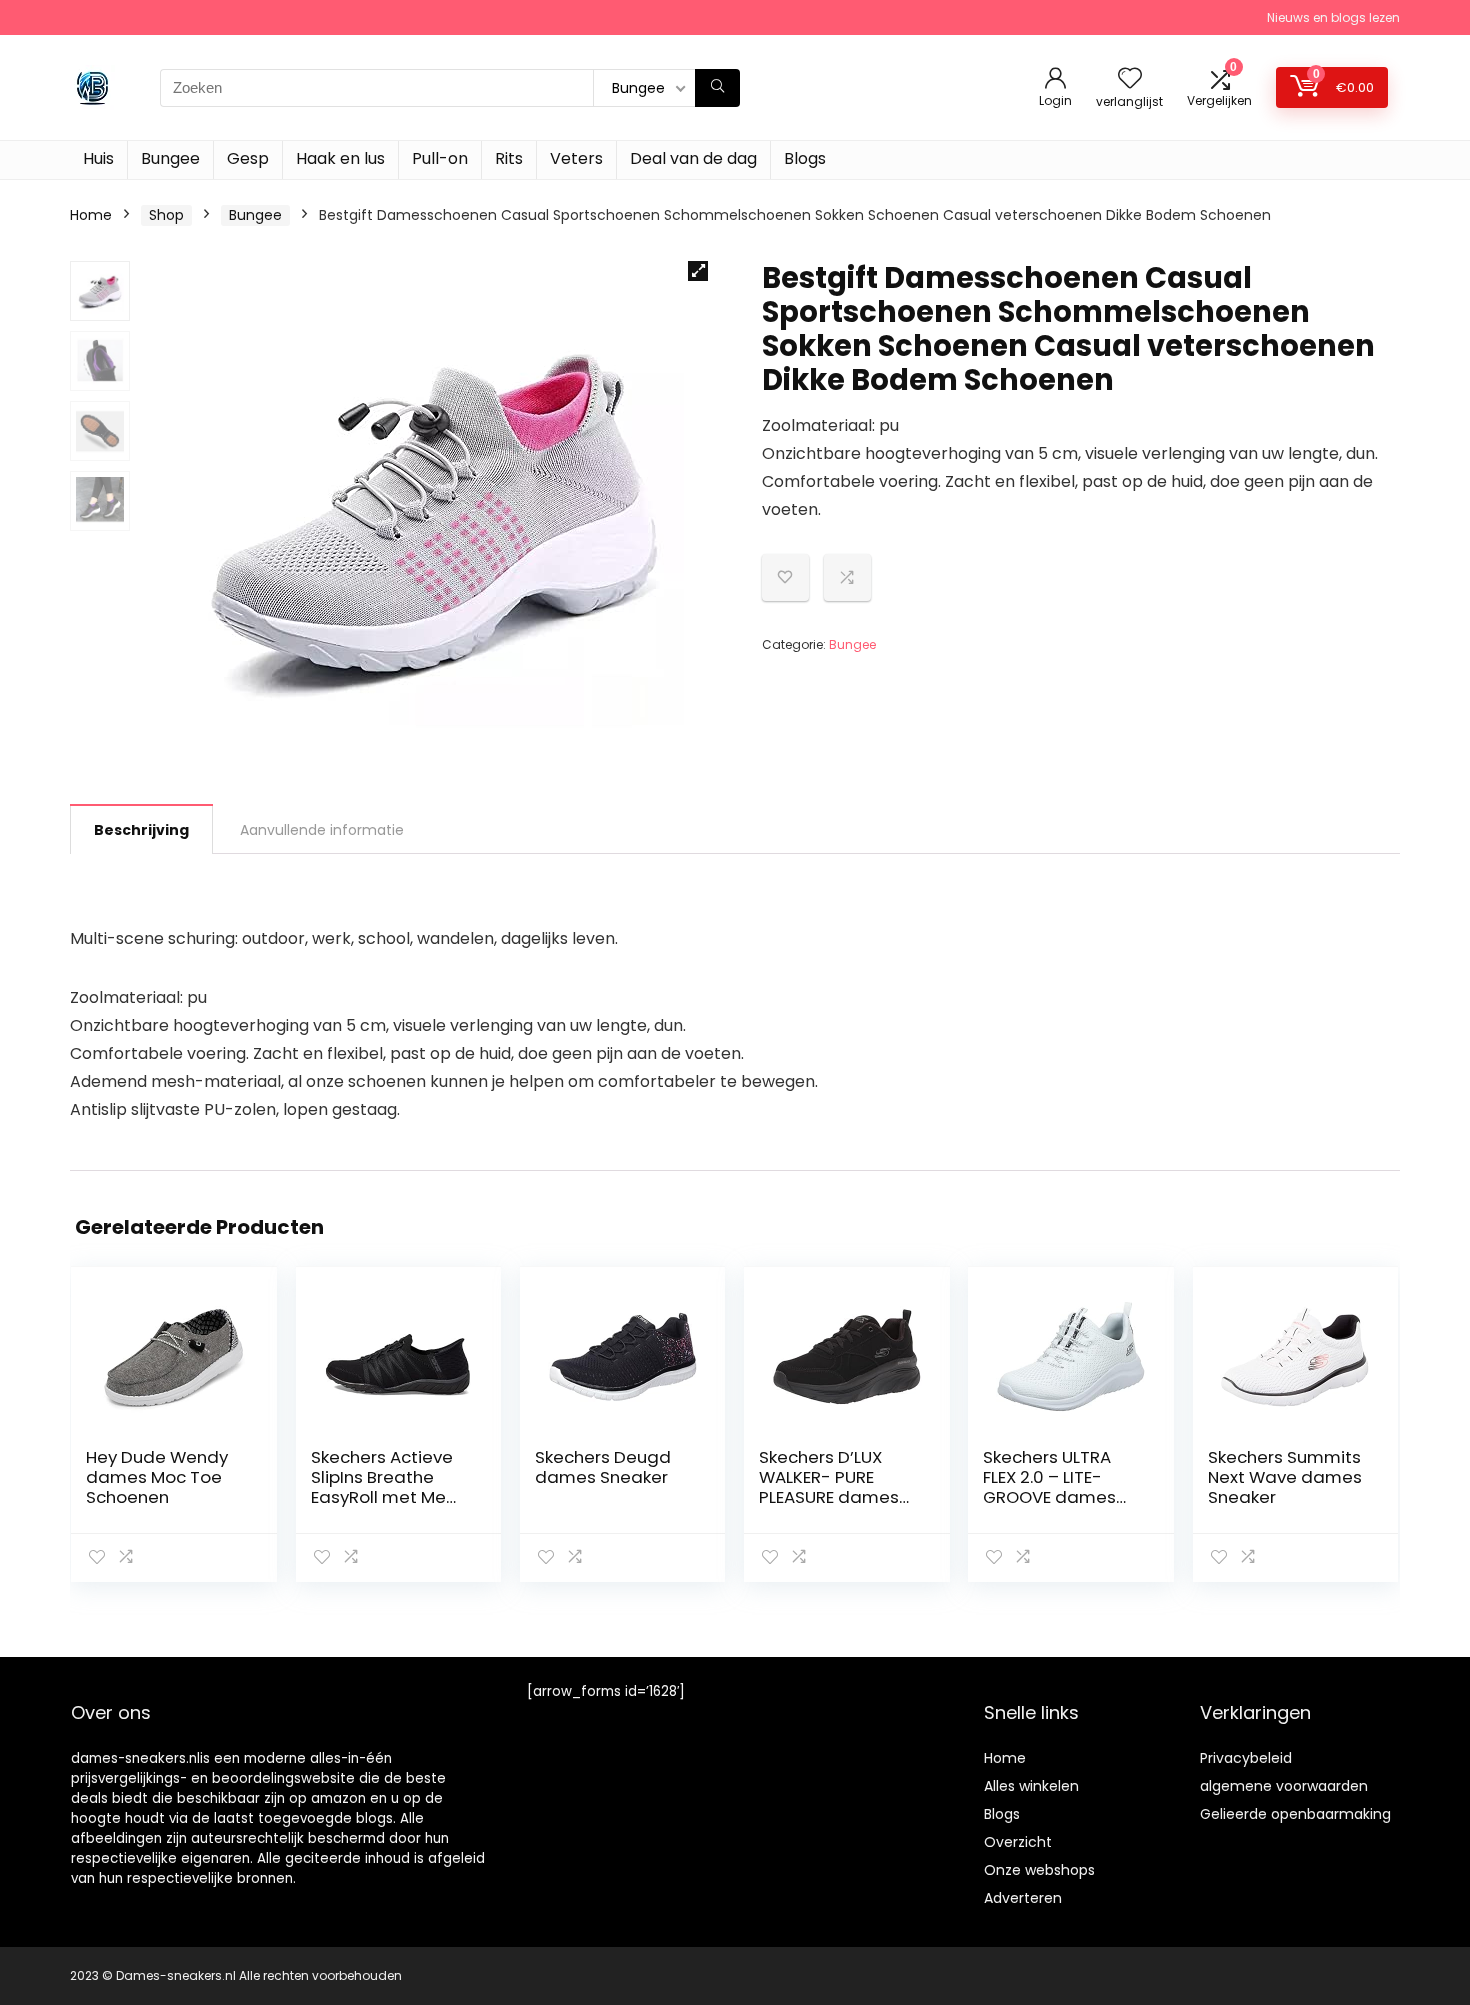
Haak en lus (340, 158)
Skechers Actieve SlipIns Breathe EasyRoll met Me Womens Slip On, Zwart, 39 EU (382, 1497)
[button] (698, 271)
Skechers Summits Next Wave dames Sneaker (1285, 1477)
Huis (98, 158)
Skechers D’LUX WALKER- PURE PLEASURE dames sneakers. (829, 1487)
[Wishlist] (1130, 79)
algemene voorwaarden (1284, 1786)
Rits (509, 158)
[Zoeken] (717, 88)
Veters (576, 158)
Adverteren (1023, 1898)
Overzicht (1018, 1842)
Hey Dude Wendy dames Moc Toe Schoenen (157, 1477)
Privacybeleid (1246, 1758)
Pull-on (440, 158)
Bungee (170, 158)
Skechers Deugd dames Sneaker (603, 1467)
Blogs (805, 158)
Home (91, 215)
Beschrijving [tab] (141, 830)
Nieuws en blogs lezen (1333, 17)
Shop (166, 215)
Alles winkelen (1031, 1786)
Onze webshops (1039, 1870)
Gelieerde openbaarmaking (1295, 1814)
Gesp (248, 158)
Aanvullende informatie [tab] (322, 830)
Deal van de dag (693, 158)
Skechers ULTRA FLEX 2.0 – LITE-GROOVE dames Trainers (1049, 1487)
